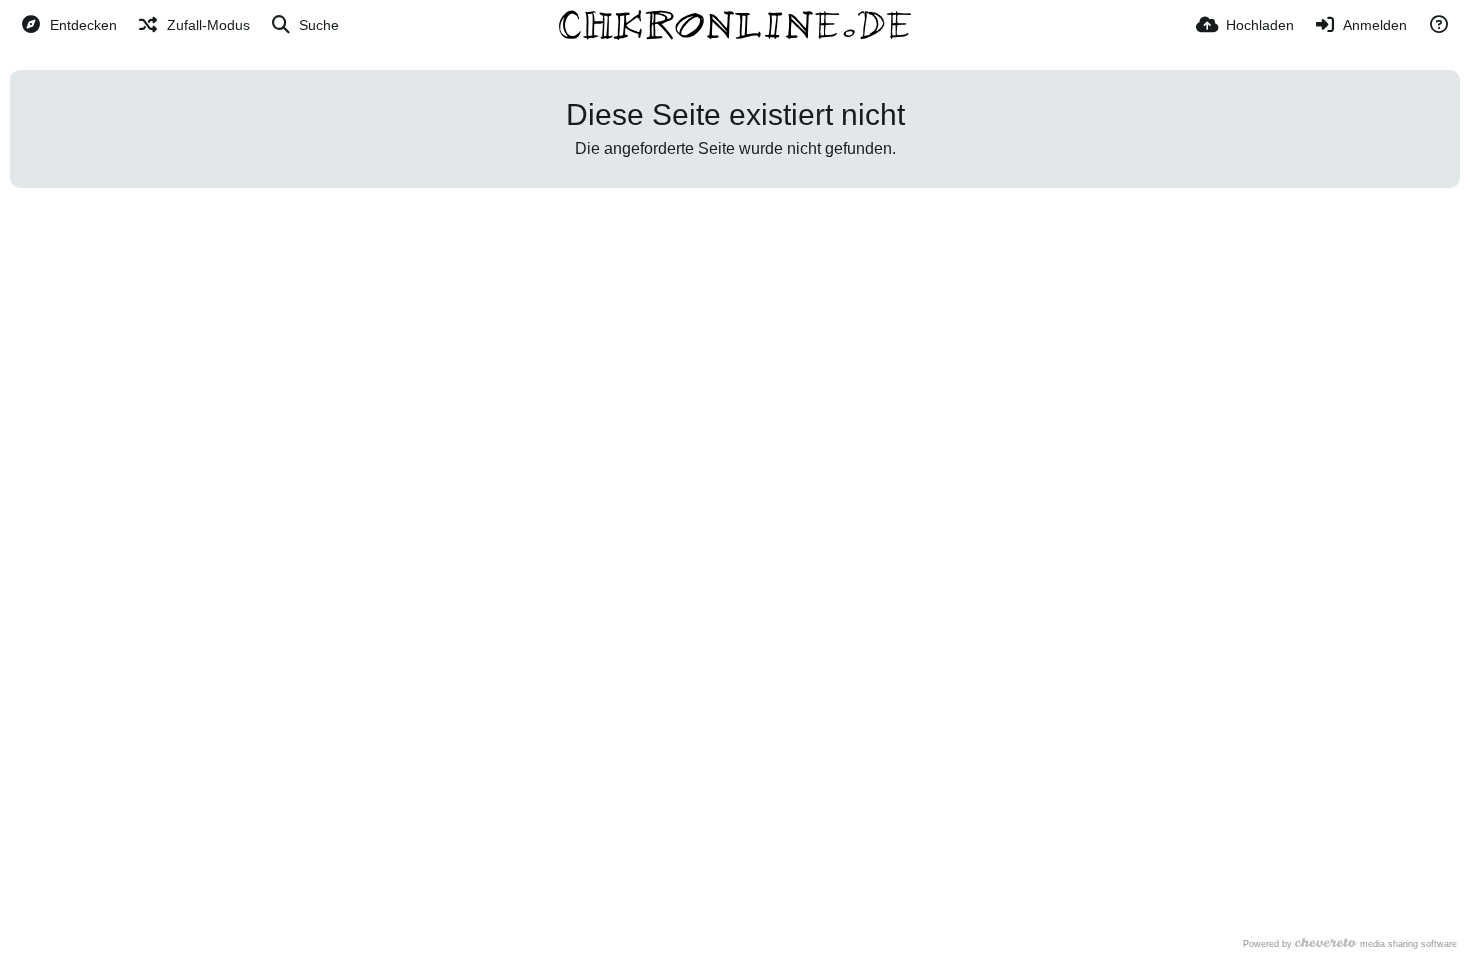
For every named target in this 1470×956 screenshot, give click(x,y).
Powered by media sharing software (1350, 943)
